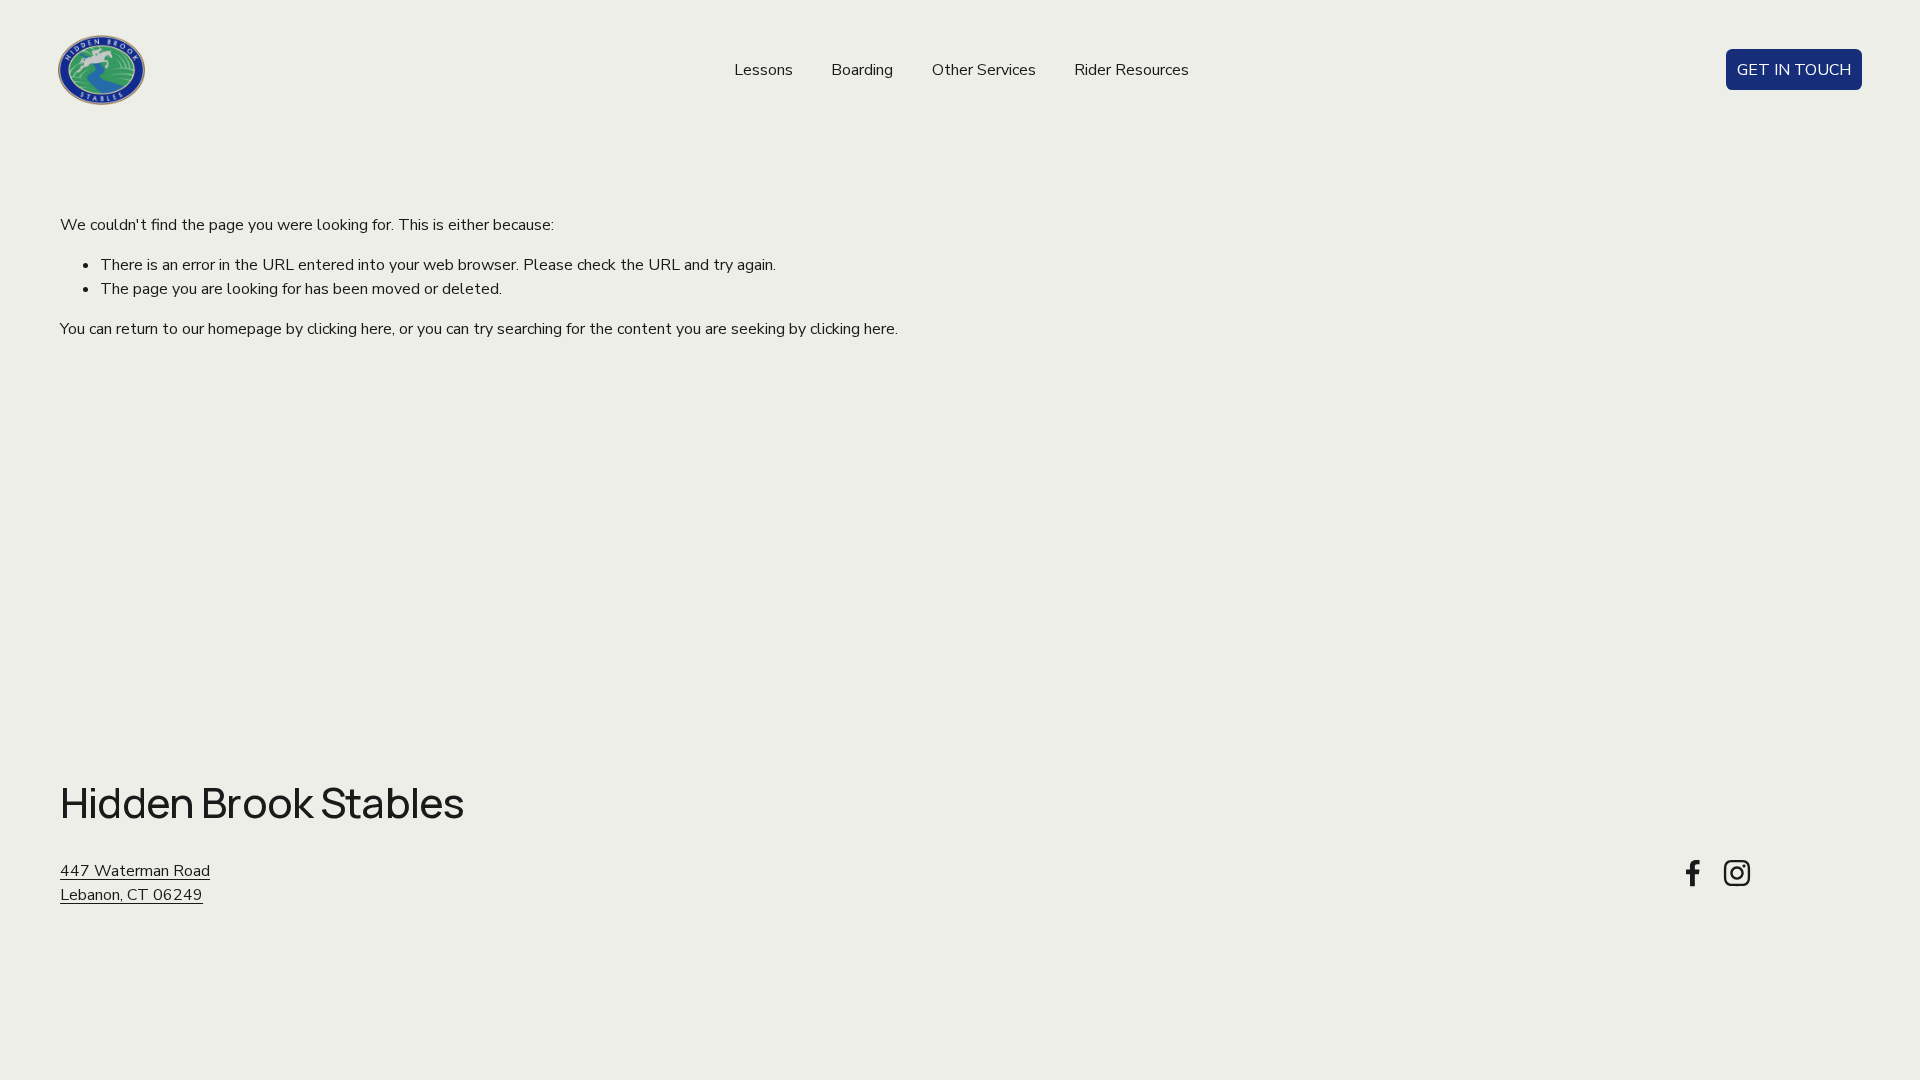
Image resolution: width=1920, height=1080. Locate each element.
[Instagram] (1737, 873)
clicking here (349, 329)
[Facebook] (1693, 873)
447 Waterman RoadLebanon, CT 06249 (135, 883)
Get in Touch (1794, 70)
